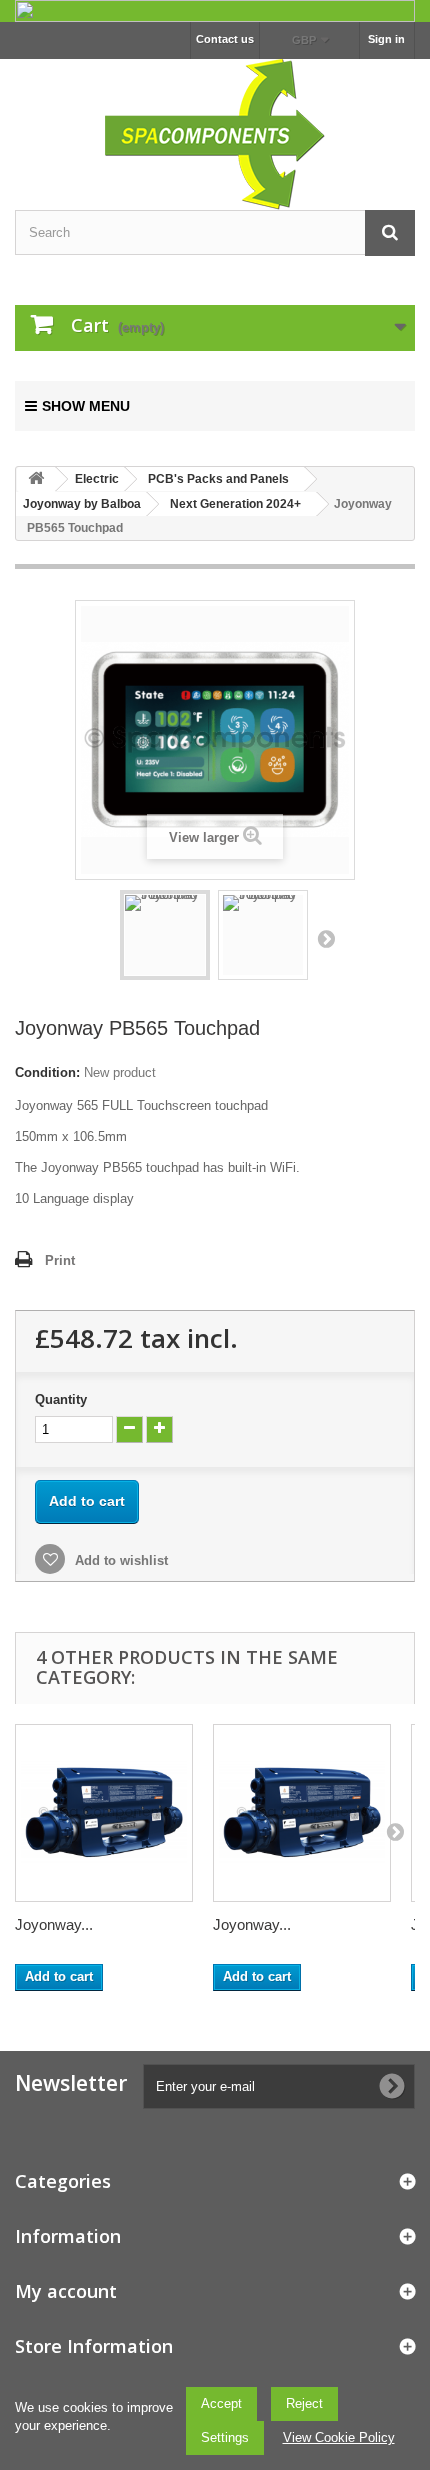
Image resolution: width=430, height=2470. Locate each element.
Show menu (86, 406)
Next (326, 938)
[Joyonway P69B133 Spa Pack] (302, 1813)
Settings (225, 2437)
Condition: (47, 1072)
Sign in (386, 39)
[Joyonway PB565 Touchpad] (165, 935)
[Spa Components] (215, 132)
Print (60, 1260)
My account (66, 2291)
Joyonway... (54, 1924)
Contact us (225, 39)
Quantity (61, 1399)
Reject (304, 2403)
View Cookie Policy (339, 2437)
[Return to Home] (36, 479)
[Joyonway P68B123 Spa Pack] (104, 1813)
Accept (221, 2403)
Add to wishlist (119, 1560)
